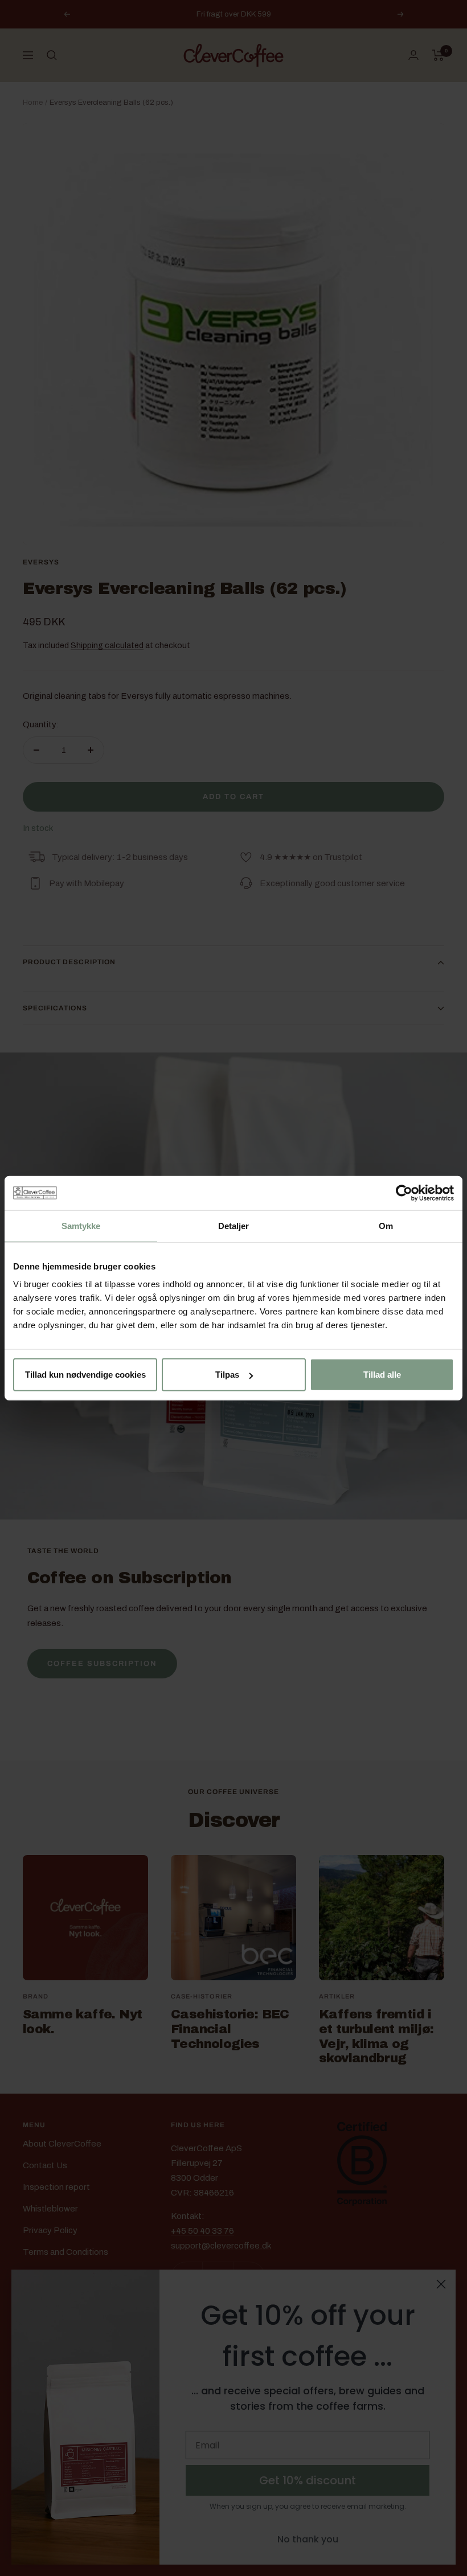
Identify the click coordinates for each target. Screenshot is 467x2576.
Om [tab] (386, 1225)
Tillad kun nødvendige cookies (85, 1375)
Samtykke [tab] (81, 1225)
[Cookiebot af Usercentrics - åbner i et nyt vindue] (404, 1193)
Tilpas (227, 1375)
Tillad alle (382, 1375)
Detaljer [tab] (234, 1225)
